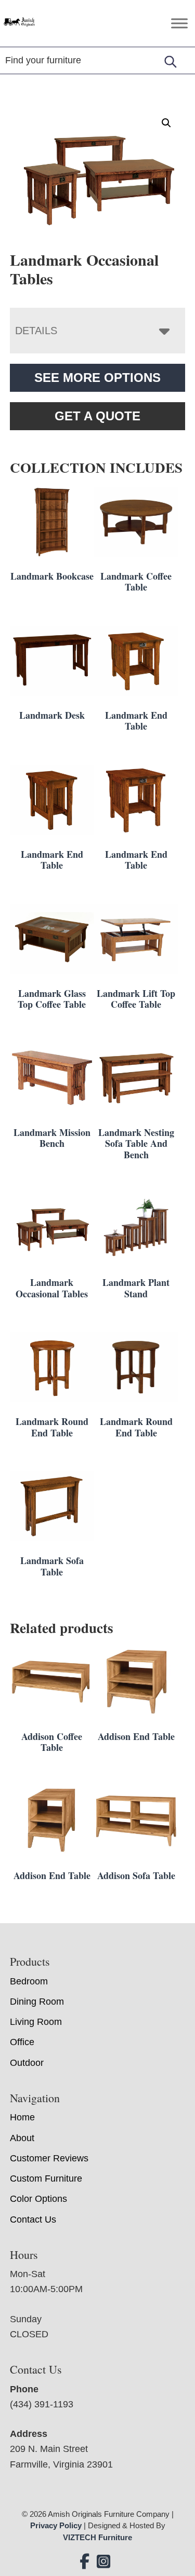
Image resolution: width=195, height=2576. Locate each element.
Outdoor (27, 2063)
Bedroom (29, 1981)
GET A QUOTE (97, 416)
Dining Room (37, 2002)
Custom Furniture (46, 2178)
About (22, 2138)
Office (22, 2042)
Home (22, 2117)
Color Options (38, 2199)
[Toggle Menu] (179, 23)
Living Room (36, 2022)
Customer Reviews (49, 2158)
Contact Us (33, 2219)
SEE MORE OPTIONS (97, 378)
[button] (166, 123)
